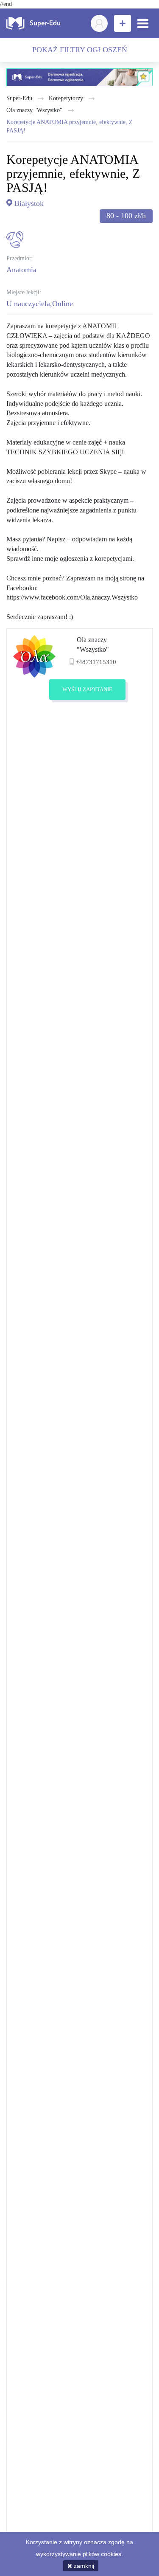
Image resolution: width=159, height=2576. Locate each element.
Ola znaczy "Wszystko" (34, 110)
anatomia (21, 270)
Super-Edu (19, 98)
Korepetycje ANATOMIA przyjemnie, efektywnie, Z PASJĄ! (70, 126)
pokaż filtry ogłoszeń (80, 50)
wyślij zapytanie (87, 689)
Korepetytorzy (66, 98)
